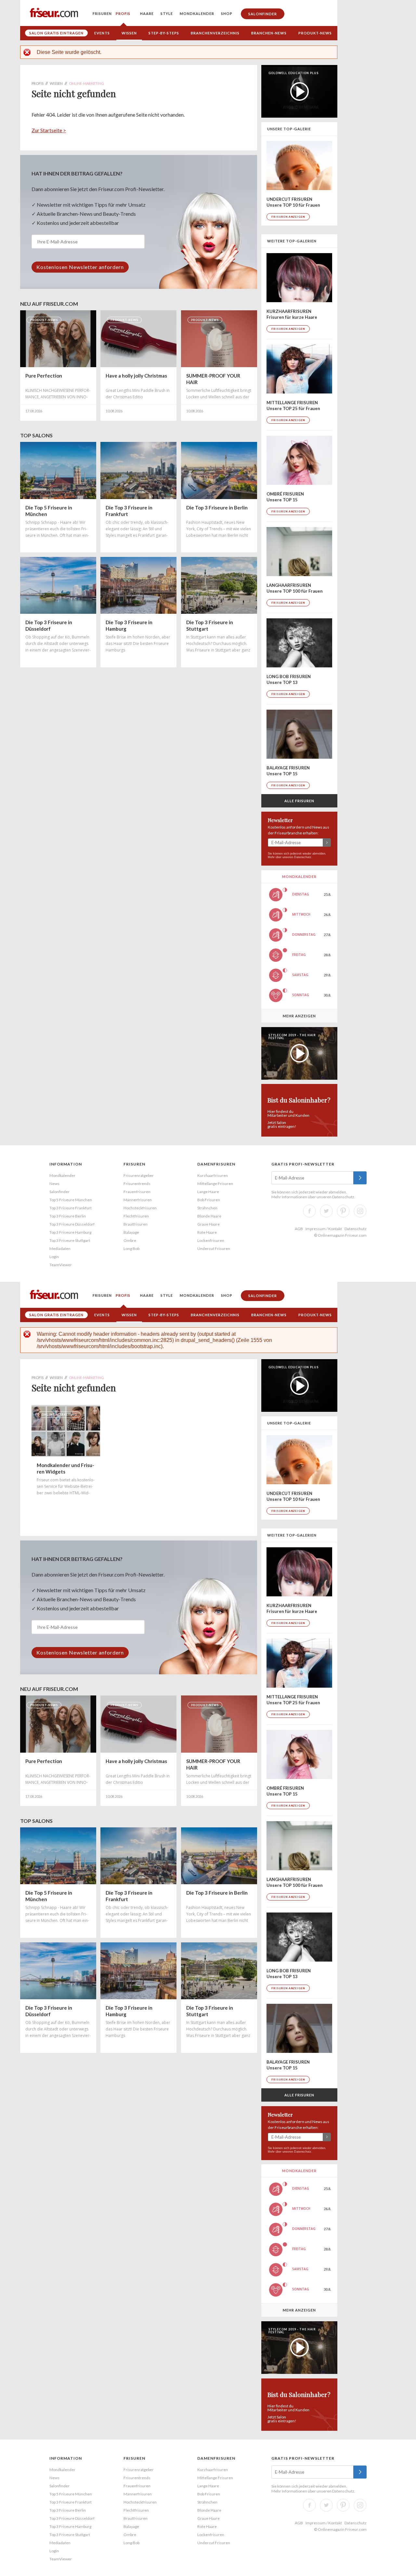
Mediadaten (60, 1249)
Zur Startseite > (49, 130)
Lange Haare (208, 1192)
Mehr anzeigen (299, 1016)
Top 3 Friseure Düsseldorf (72, 1224)
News (54, 1184)
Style (167, 13)
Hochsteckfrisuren (140, 1208)
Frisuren (102, 13)
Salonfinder (263, 14)
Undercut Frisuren (214, 1249)
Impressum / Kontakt (324, 1229)
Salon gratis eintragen (56, 33)
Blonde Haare (209, 1216)
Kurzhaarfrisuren (213, 1175)
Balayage (131, 1232)
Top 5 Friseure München (71, 1200)
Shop (227, 13)
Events (102, 33)
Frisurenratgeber (139, 1175)
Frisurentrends (137, 1184)
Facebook (309, 1211)
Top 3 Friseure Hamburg (70, 1232)
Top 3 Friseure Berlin (68, 1216)
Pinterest (343, 1211)
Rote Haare (207, 1232)
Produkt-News (315, 33)
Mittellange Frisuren (215, 1184)
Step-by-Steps (164, 33)
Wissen (129, 33)
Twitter (326, 1211)
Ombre (130, 1240)
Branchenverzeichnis (215, 33)
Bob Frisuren (209, 1200)
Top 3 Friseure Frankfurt (71, 1208)
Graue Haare (208, 1224)
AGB (299, 1229)
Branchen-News (269, 33)
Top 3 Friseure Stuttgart (70, 1240)
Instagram (360, 1211)
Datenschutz (303, 857)
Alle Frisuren (299, 801)
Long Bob (131, 1249)
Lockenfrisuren (211, 1240)
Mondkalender (197, 13)
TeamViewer (61, 1265)
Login (54, 1257)
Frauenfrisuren (137, 1192)
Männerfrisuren (138, 1200)
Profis (123, 13)
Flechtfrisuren (136, 1216)
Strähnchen (207, 1208)
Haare (147, 13)
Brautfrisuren (136, 1224)
